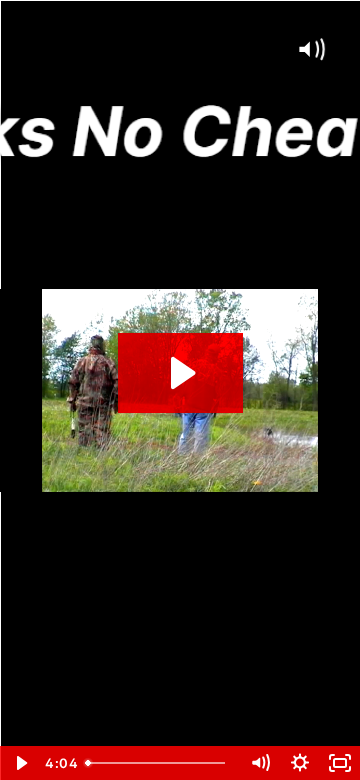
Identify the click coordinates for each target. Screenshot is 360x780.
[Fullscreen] (340, 763)
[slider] (159, 763)
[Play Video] (20, 763)
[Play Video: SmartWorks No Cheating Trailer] (180, 373)
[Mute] (260, 763)
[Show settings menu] (300, 763)
